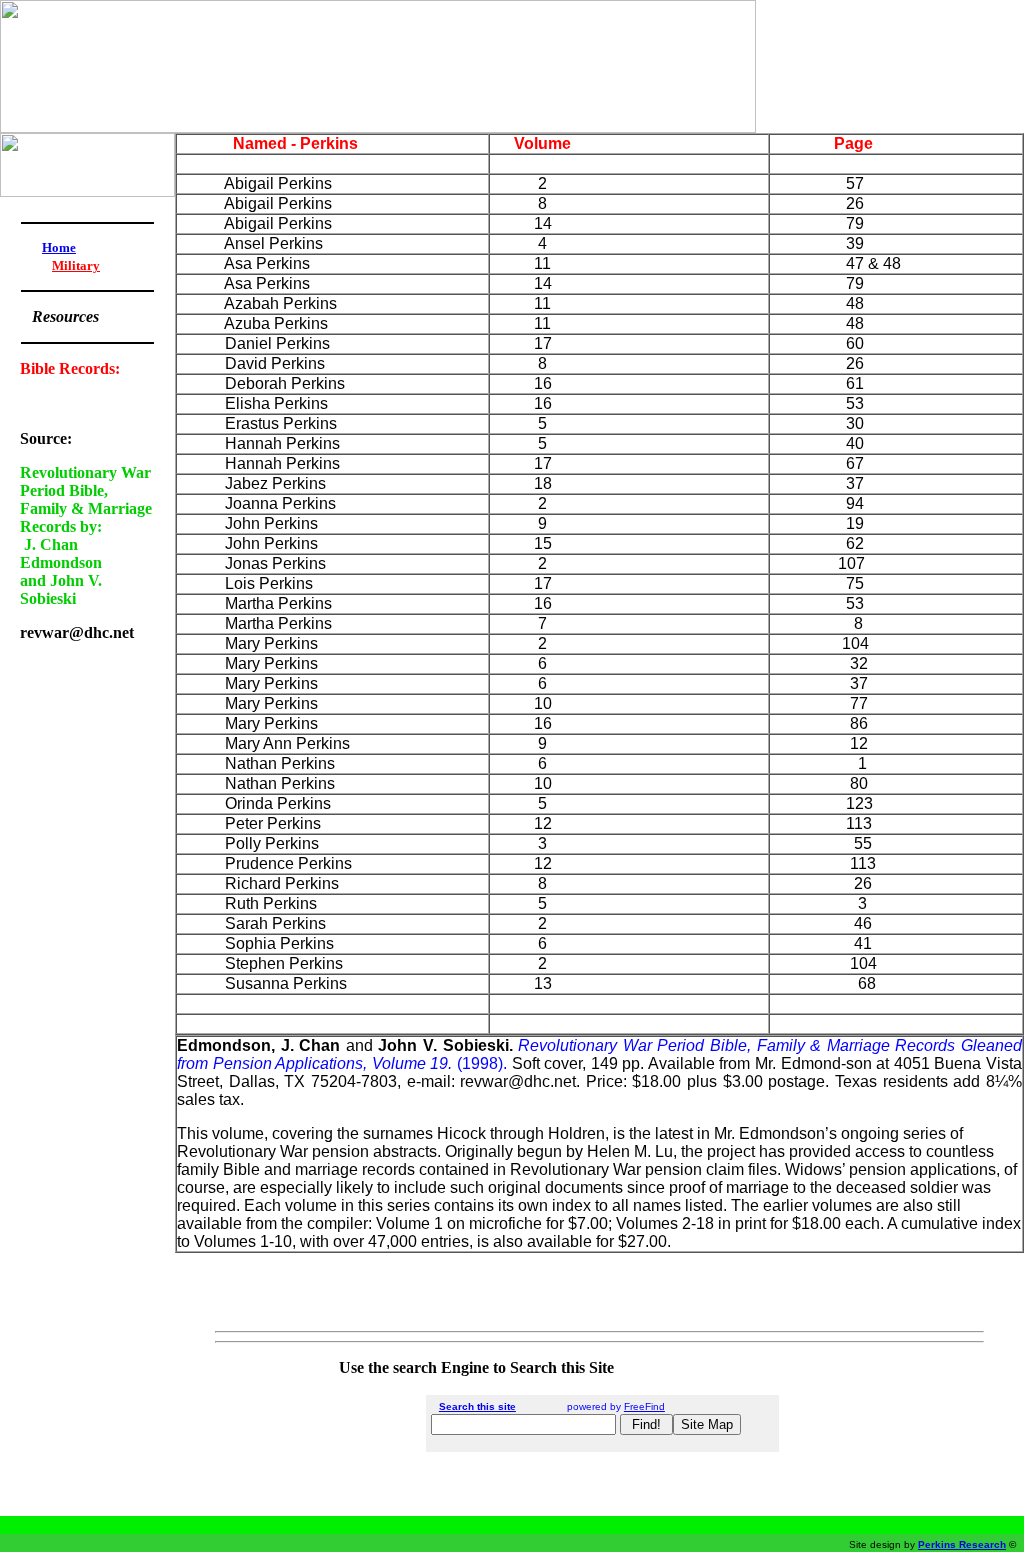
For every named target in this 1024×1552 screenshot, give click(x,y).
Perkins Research (962, 1544)
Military (76, 265)
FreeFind (644, 1406)
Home (59, 247)
